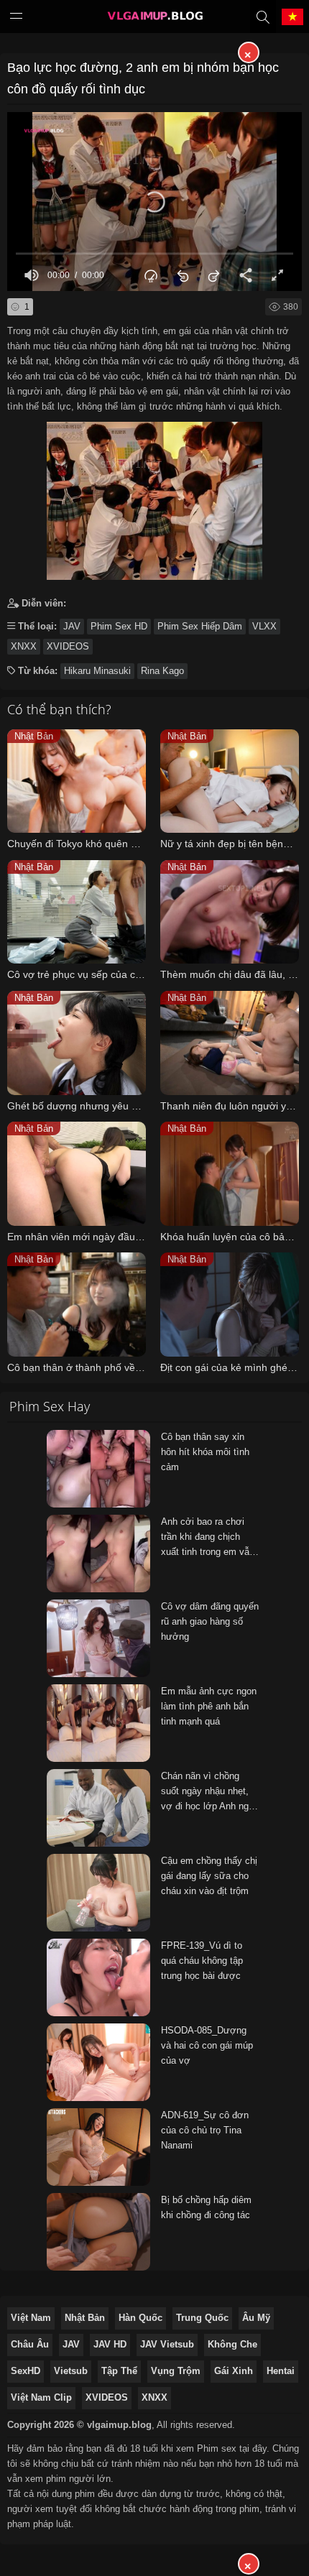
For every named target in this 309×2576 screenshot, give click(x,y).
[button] (154, 202)
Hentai (281, 2371)
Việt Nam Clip (41, 2397)
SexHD (26, 2371)
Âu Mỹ (256, 2318)
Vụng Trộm (176, 2371)
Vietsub (71, 2371)
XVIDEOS (68, 646)
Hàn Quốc (140, 2318)
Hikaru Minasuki (97, 671)
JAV (72, 626)
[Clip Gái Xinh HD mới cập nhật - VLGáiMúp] (154, 19)
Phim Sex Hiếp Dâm (200, 626)
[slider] (154, 253)
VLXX (264, 626)
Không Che (232, 2344)
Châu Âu (30, 2344)
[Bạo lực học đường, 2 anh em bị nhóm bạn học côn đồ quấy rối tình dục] (154, 497)
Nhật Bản (85, 2318)
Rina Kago (162, 671)
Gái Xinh (234, 2371)
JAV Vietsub (167, 2344)
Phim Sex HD (119, 626)
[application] (154, 202)
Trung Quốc (202, 2318)
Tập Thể (119, 2371)
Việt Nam (31, 2318)
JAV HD (110, 2344)
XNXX (24, 646)
